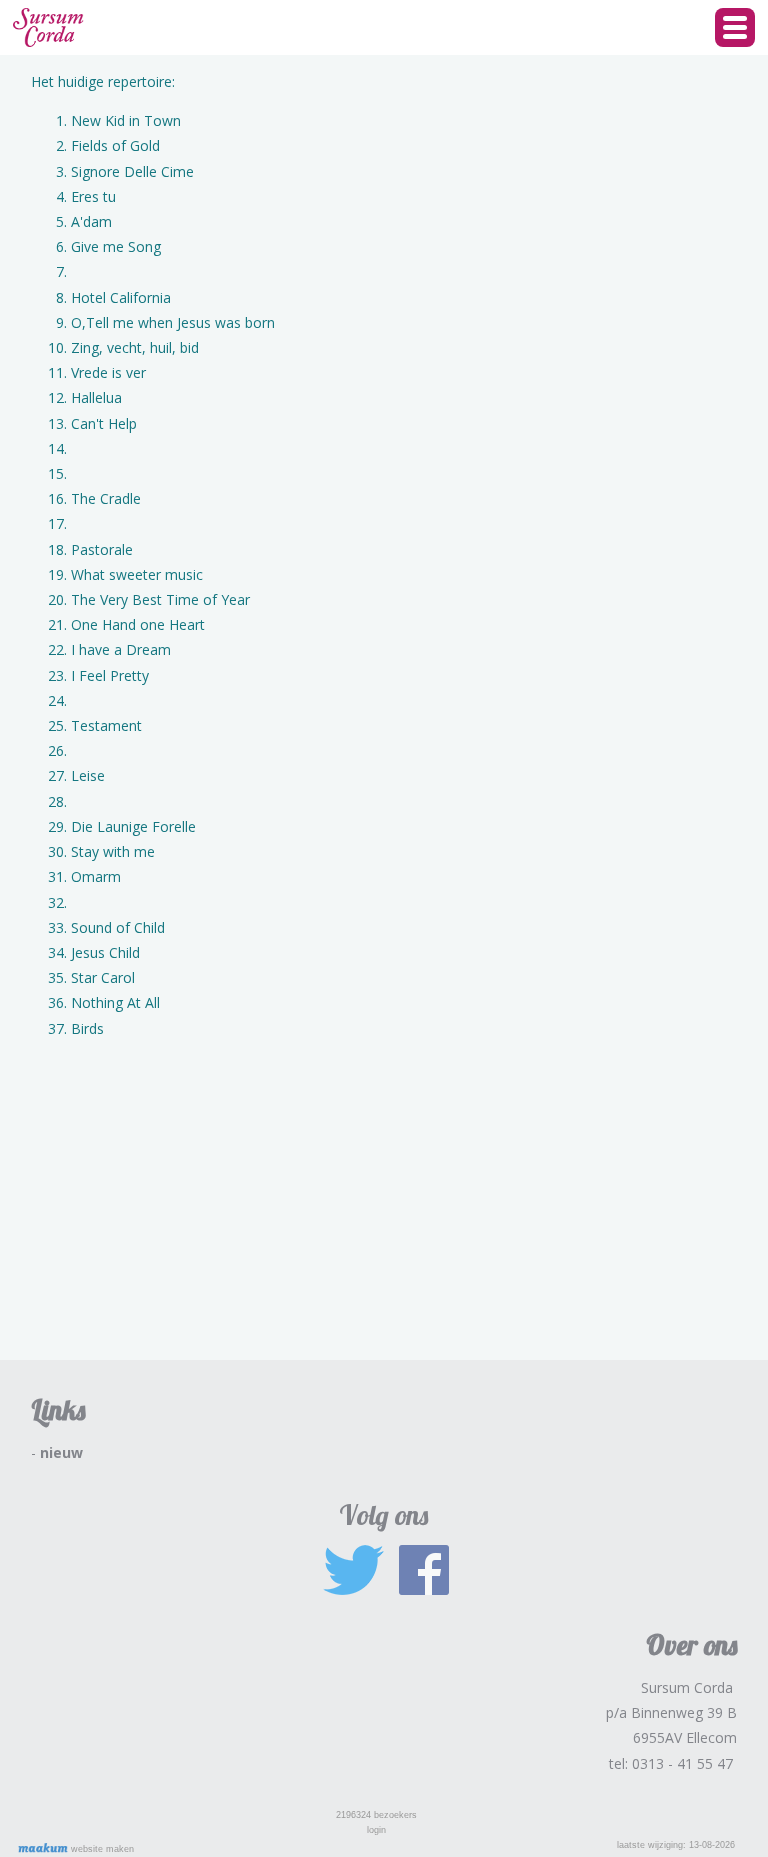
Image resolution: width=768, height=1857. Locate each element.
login (376, 1830)
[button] (735, 27)
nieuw (61, 1452)
